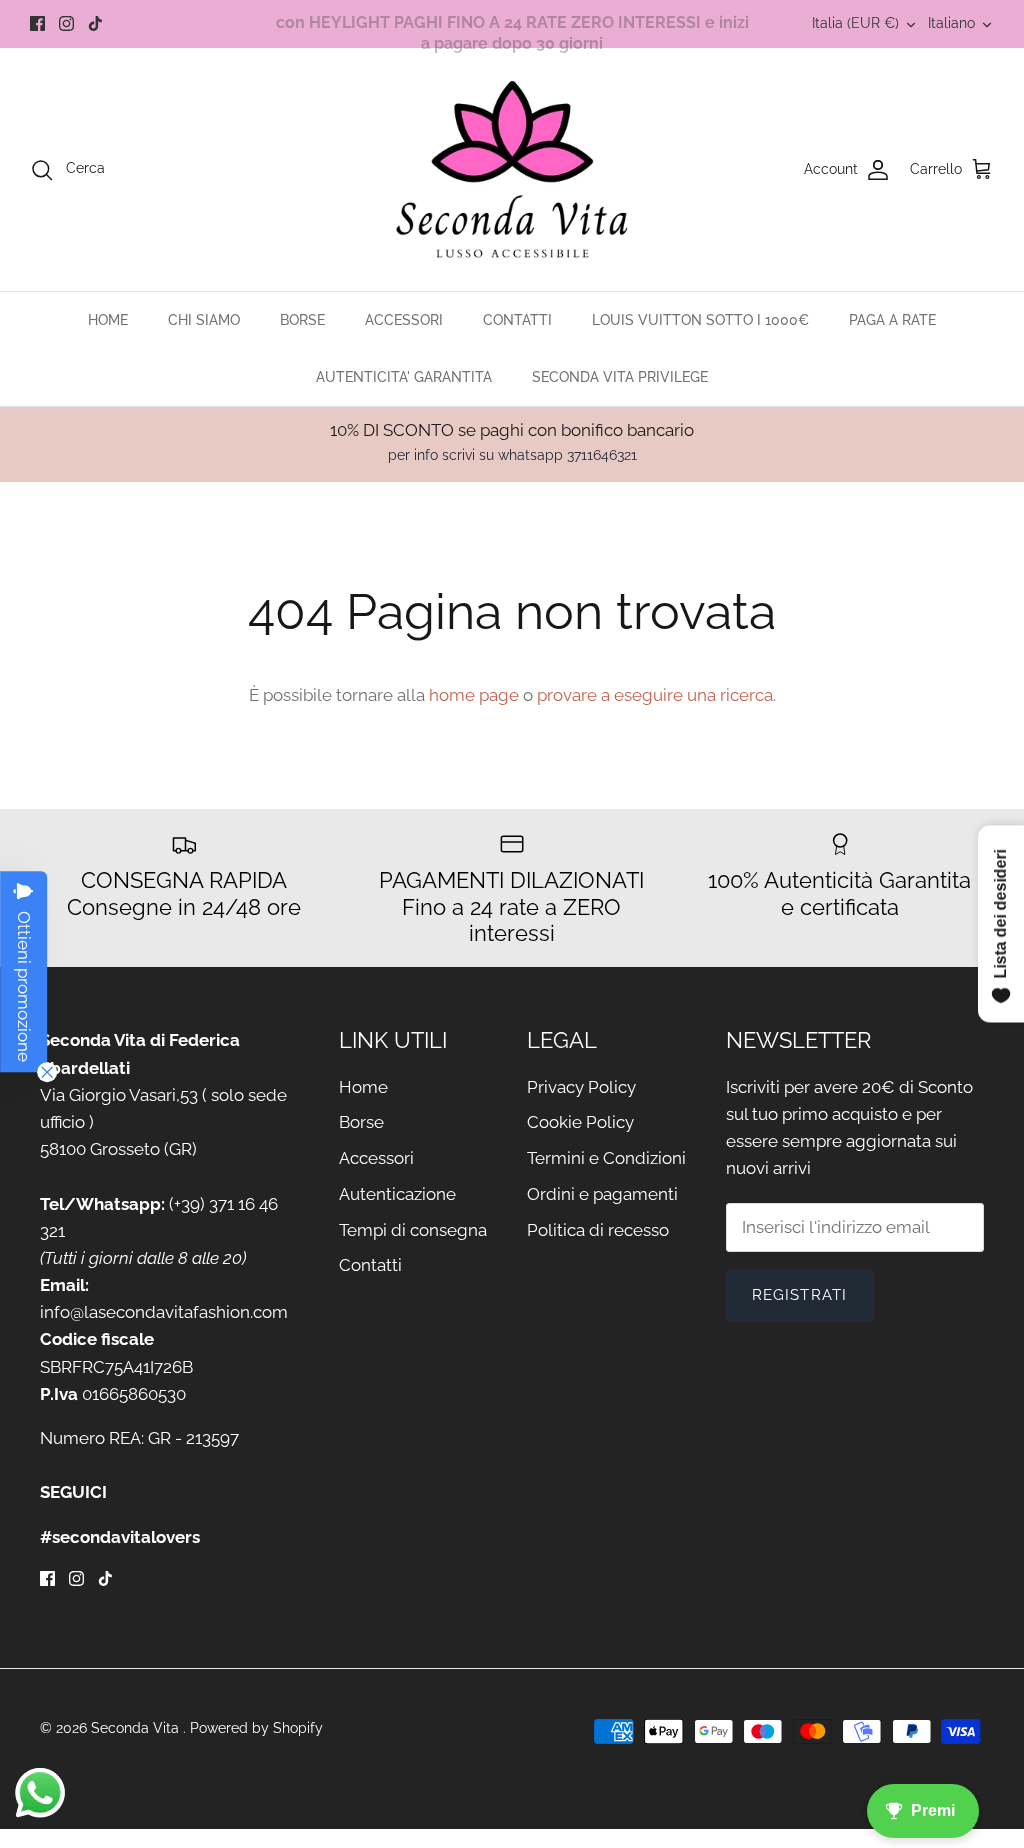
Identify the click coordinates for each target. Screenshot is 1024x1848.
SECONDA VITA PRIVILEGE (620, 377)
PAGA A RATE (892, 320)
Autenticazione (397, 1194)
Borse (361, 1122)
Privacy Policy (581, 1087)
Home (363, 1087)
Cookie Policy (580, 1122)
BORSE (302, 320)
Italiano (951, 23)
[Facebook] (37, 23)
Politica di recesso (598, 1230)
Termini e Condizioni (606, 1158)
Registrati (800, 1295)
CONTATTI (517, 320)
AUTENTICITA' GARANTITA (404, 377)
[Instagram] (66, 23)
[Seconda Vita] (512, 169)
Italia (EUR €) (855, 23)
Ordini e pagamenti (602, 1194)
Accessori (376, 1158)
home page (474, 695)
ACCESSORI (404, 320)
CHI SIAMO (204, 320)
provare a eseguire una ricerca (655, 695)
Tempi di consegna (413, 1230)
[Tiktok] (95, 23)
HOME (108, 320)
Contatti (370, 1265)
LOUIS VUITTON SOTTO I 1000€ (700, 320)
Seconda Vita (137, 1728)
